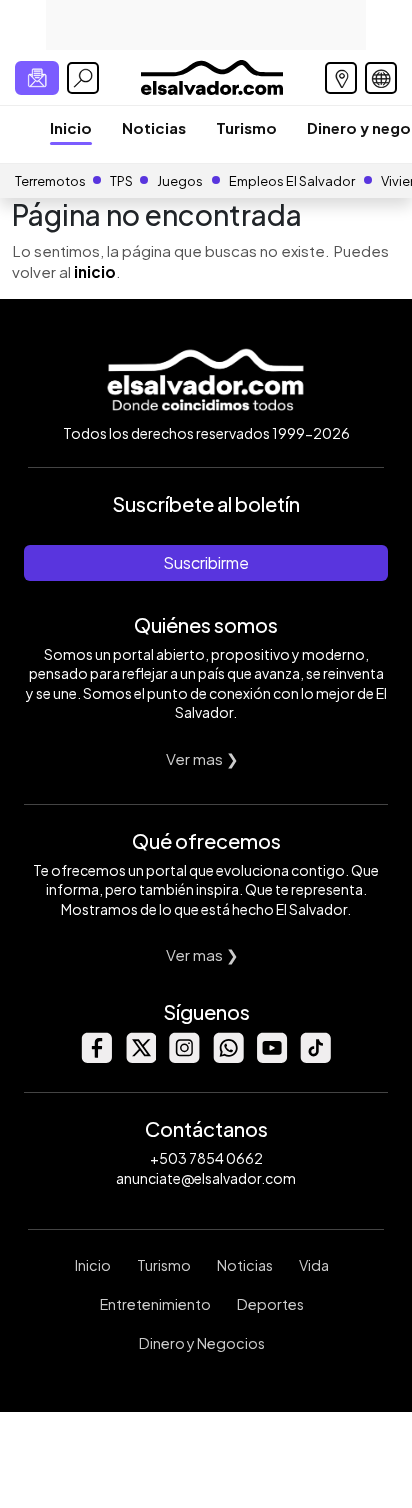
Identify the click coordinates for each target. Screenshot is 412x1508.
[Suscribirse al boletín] (37, 78)
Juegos (180, 181)
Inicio (71, 127)
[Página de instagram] (184, 1057)
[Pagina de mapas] (341, 78)
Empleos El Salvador (292, 181)
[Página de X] (140, 1057)
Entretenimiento (155, 1304)
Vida (314, 1265)
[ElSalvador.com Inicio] (211, 75)
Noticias (154, 127)
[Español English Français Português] (381, 78)
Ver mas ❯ (202, 758)
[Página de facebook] (96, 1057)
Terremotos (50, 181)
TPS (121, 181)
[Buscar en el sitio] (83, 78)
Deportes (270, 1304)
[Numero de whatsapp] (228, 1057)
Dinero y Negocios (202, 1343)
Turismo (246, 127)
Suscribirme (206, 562)
